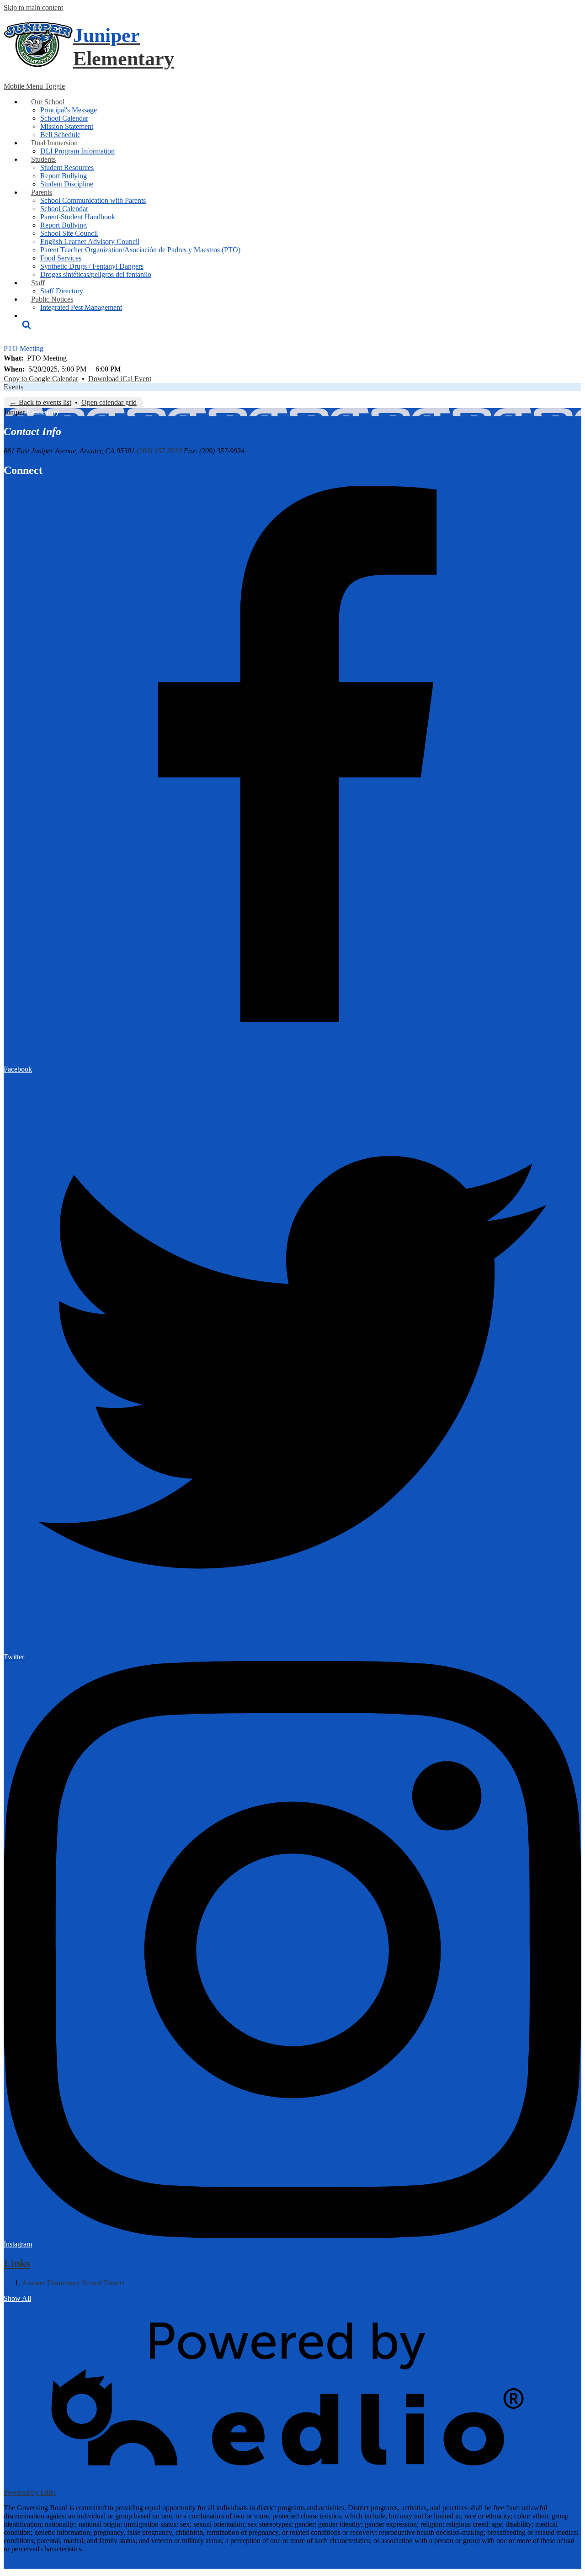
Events (13, 387)
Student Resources (67, 167)
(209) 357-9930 (159, 451)
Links (17, 2263)
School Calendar (64, 118)
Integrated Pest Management (81, 307)
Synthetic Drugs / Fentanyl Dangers (92, 266)
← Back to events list (40, 402)
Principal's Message (69, 110)
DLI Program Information (77, 151)
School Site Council (69, 233)
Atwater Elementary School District (73, 2283)
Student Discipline (67, 184)
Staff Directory (62, 291)
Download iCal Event (120, 379)
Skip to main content (33, 8)
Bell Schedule (60, 135)
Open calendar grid (109, 402)
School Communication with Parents (93, 200)
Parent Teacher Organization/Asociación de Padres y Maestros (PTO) (140, 250)
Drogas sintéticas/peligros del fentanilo (96, 274)
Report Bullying (64, 176)
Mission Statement (67, 126)
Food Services (61, 258)
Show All (17, 2298)
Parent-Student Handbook (78, 217)
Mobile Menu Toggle (34, 86)
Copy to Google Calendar (41, 379)
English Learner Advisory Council (90, 242)
